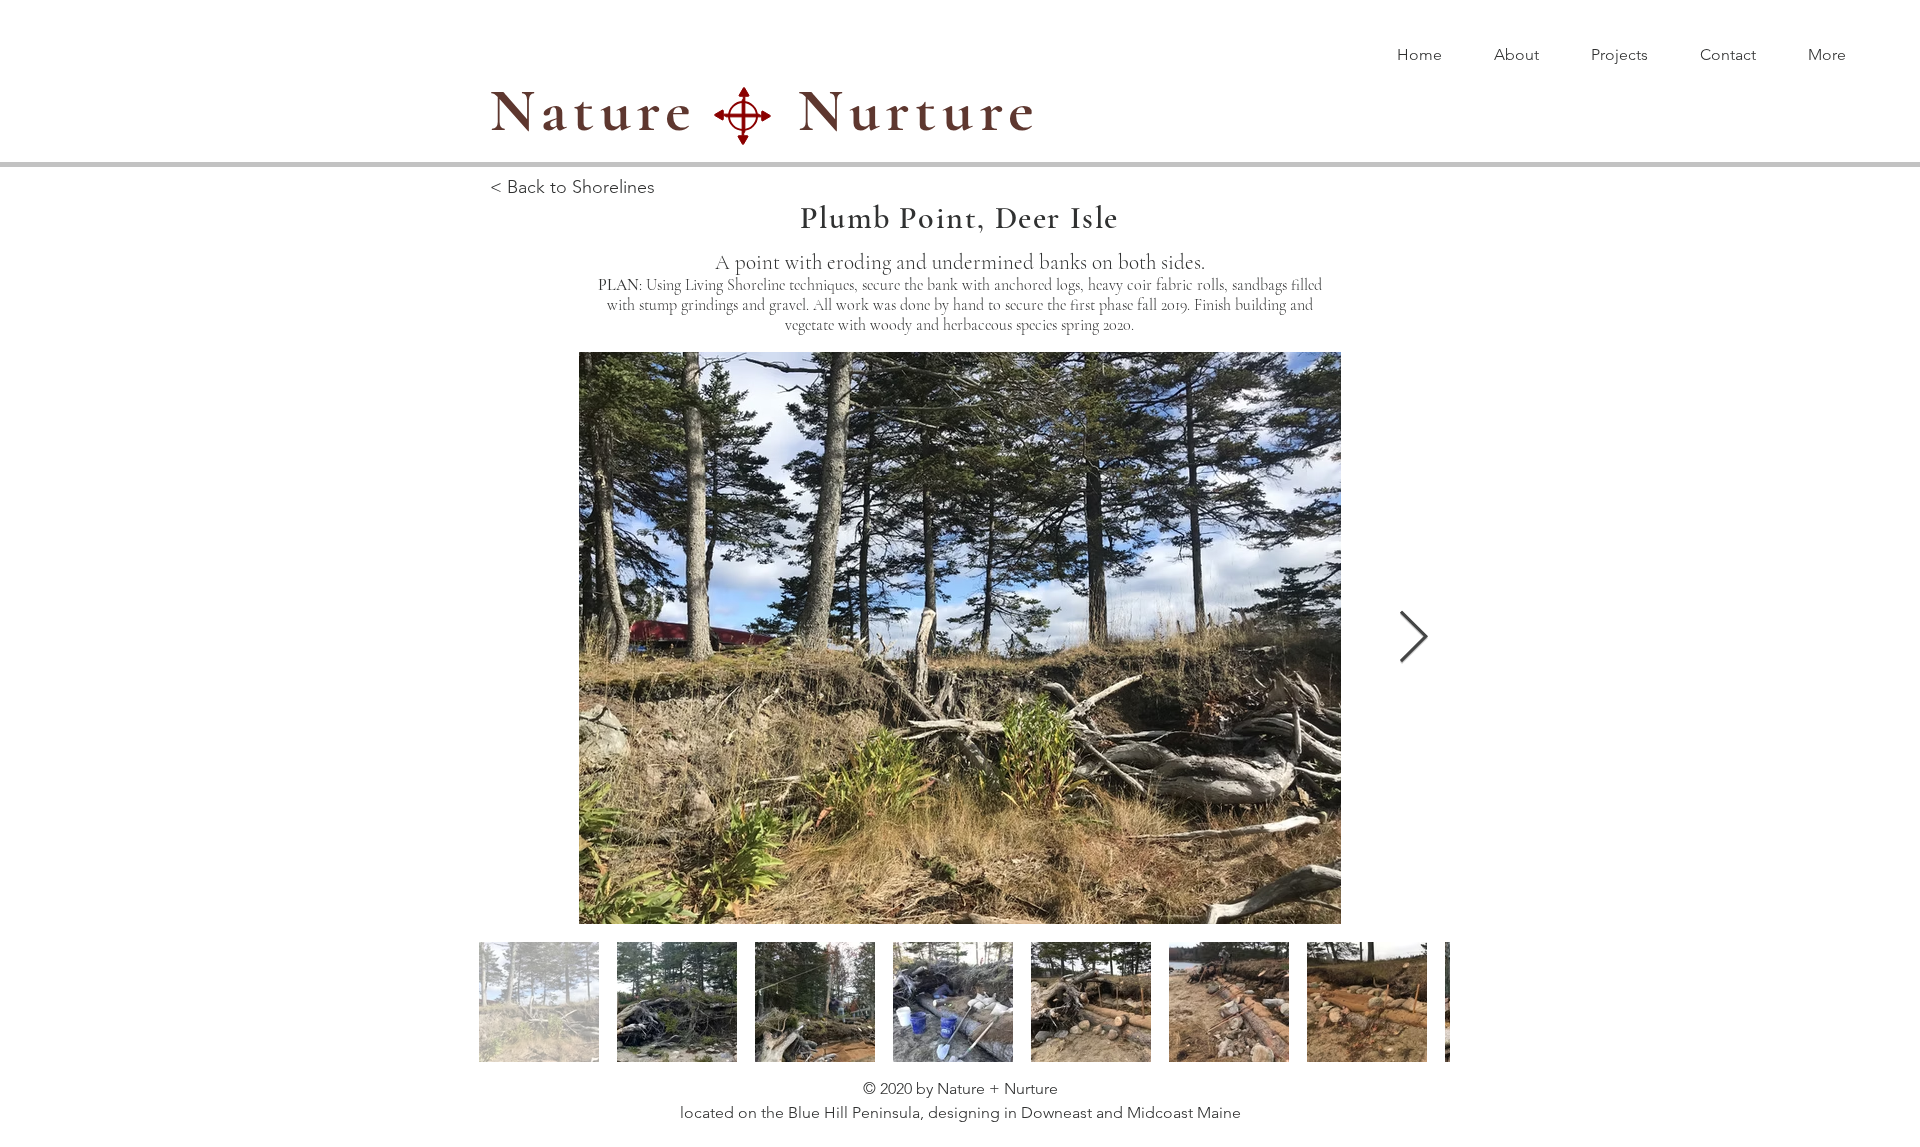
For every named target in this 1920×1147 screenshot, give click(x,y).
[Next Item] (1413, 638)
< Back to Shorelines (572, 187)
